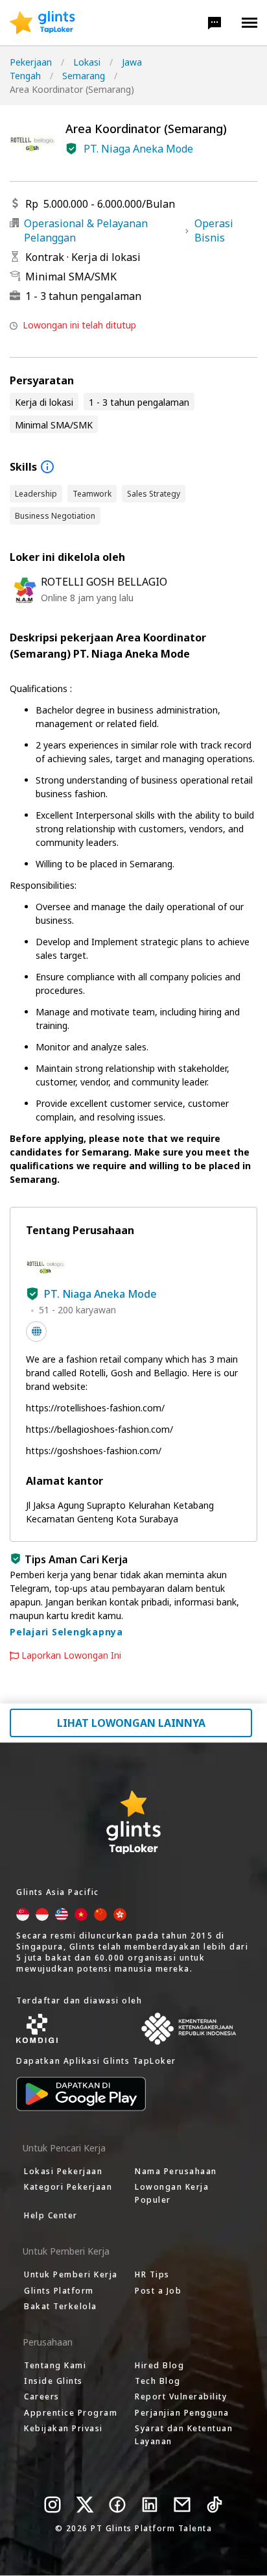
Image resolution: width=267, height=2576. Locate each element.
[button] (215, 23)
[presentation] (42, 23)
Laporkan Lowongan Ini (71, 1655)
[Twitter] (85, 2505)
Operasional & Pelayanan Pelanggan (86, 230)
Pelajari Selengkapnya (66, 1632)
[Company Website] (36, 1331)
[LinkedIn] (150, 2505)
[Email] (182, 2505)
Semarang (84, 76)
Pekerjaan (31, 62)
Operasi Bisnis (214, 230)
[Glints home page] (42, 23)
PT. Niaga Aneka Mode (138, 149)
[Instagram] (52, 2505)
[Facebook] (117, 2505)
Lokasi (87, 62)
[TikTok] (215, 2505)
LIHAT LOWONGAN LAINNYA (131, 1723)
